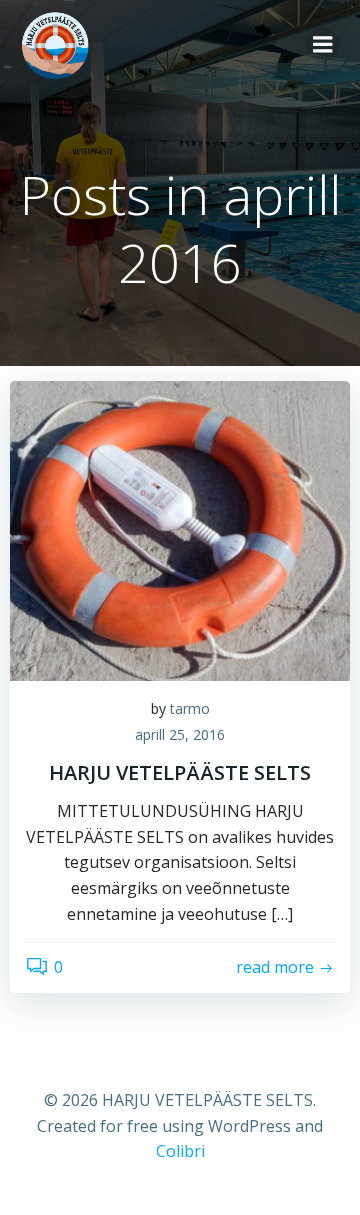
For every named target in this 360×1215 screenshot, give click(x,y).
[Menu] (323, 45)
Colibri (180, 1151)
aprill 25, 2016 (180, 734)
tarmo (190, 708)
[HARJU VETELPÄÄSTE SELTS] (180, 529)
